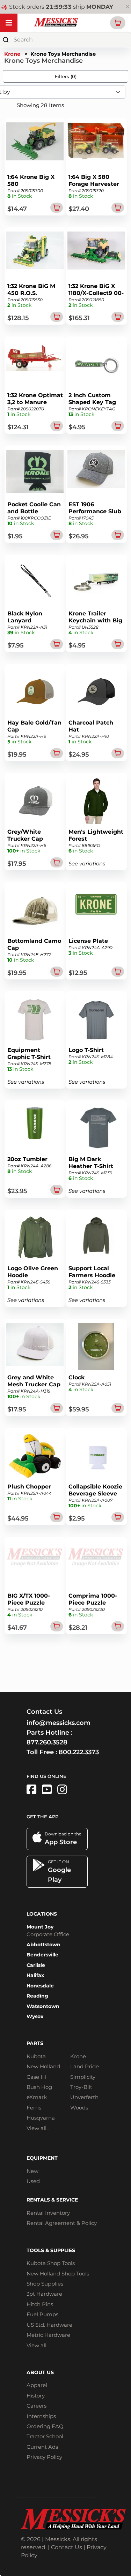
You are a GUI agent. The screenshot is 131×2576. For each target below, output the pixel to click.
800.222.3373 (79, 1752)
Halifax (35, 1975)
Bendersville (42, 1955)
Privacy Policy (44, 2457)
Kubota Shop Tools (51, 2263)
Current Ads (42, 2447)
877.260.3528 (47, 1742)
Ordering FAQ (45, 2426)
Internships (41, 2416)
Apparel (37, 2385)
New (32, 2171)
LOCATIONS (42, 1914)
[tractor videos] (47, 1790)
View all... (38, 2128)
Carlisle (36, 1965)
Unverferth (84, 2097)
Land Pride (85, 2066)
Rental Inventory (48, 2213)
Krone (12, 54)
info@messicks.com (59, 1723)
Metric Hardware (48, 2335)
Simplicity (83, 2077)
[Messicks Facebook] (31, 1790)
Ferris (34, 2108)
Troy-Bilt (81, 2087)
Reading (37, 1996)
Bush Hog (39, 2087)
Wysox (35, 2016)
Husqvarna (41, 2118)
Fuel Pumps (42, 2314)
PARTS (35, 2043)
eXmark (37, 2097)
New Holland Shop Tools (58, 2274)
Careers (37, 2406)
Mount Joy (40, 1927)
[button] (118, 23)
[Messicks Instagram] (62, 1790)
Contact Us (67, 2547)
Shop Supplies (45, 2284)
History (36, 2396)
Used (33, 2181)
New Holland (43, 2066)
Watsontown (43, 2006)
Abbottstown (43, 1945)
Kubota (36, 2056)
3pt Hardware (44, 2294)
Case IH (37, 2077)
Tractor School (45, 2436)
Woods (79, 2108)
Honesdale (40, 1986)
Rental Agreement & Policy (62, 2223)
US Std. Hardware (49, 2325)
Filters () (66, 76)
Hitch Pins (40, 2304)
